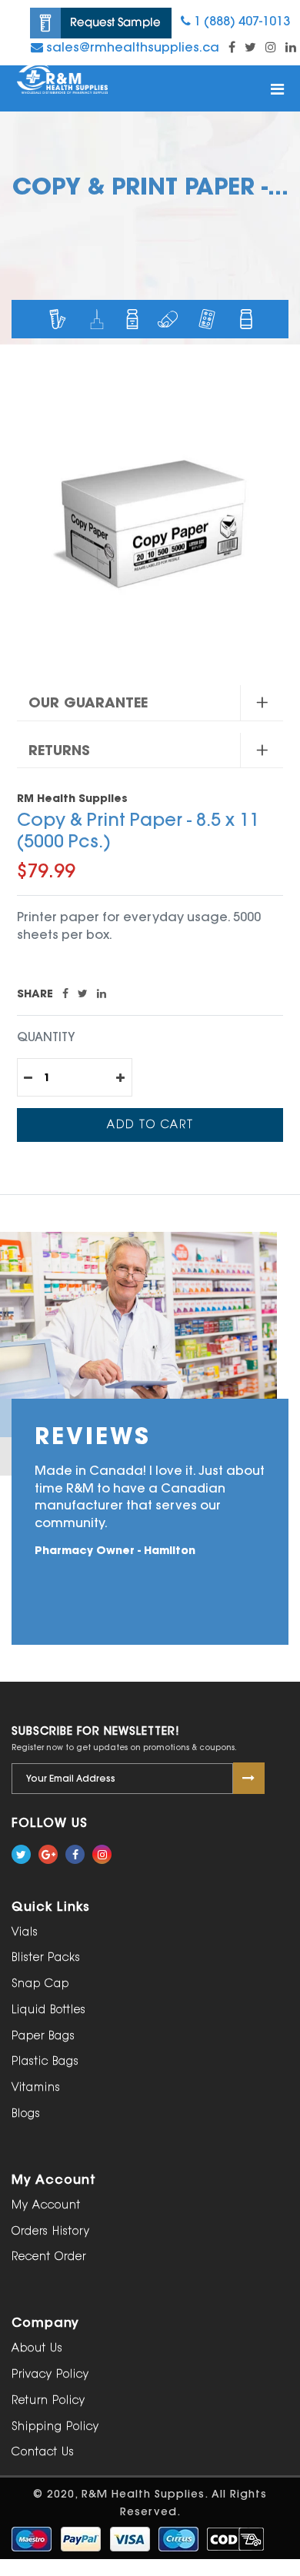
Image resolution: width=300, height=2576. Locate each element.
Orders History (51, 2231)
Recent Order (49, 2256)
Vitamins (36, 2087)
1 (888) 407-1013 (240, 21)
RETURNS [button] (59, 750)
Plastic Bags (45, 2061)
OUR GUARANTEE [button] (88, 702)
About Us (37, 2348)
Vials (25, 1932)
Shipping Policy (55, 2426)
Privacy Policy (50, 2374)
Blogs (26, 2113)
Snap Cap (40, 1984)
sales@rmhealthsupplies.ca (131, 47)
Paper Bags (43, 2036)
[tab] (150, 703)
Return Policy (48, 2400)
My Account (46, 2205)
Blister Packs (46, 1957)
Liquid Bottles (49, 2010)
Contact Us (43, 2452)
